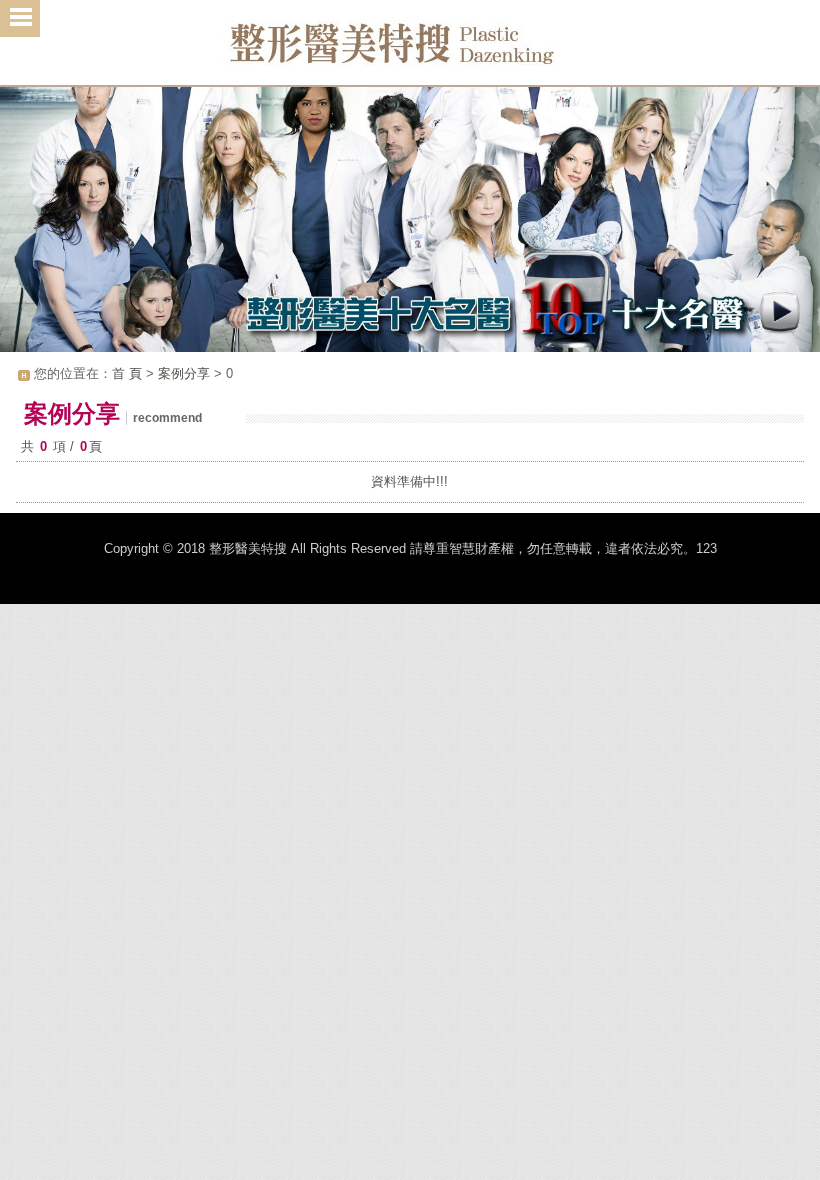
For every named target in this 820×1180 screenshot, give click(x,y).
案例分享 (184, 373)
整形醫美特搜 (410, 50)
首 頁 (127, 373)
